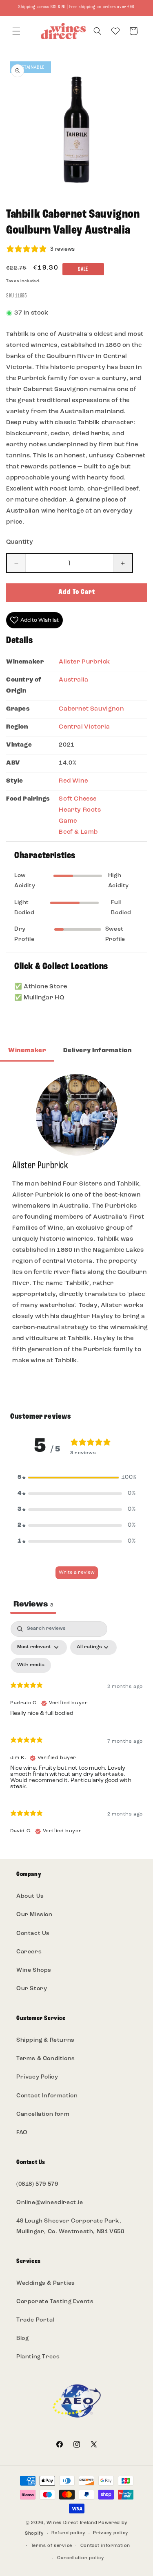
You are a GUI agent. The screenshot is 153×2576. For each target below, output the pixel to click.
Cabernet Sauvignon (91, 709)
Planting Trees (38, 2357)
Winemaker (27, 1051)
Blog (22, 2339)
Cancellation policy (80, 2558)
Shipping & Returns (45, 2040)
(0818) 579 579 (37, 2184)
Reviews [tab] (33, 1604)
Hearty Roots (80, 810)
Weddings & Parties (46, 2283)
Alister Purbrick (84, 662)
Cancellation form (43, 2114)
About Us (30, 1896)
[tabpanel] (76, 1732)
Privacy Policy (37, 2077)
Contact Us (33, 1934)
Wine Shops (34, 1970)
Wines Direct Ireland (72, 2523)
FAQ (22, 2133)
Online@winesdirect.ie (50, 2203)
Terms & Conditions (46, 2059)
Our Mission (34, 1915)
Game (68, 821)
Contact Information (47, 2096)
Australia (73, 680)
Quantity (20, 542)
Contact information (105, 2546)
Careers (29, 1952)
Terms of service (52, 2546)
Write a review (77, 1573)
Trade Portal (35, 2320)
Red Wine (73, 781)
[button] (16, 31)
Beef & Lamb (78, 832)
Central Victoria (84, 727)
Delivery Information (97, 1051)
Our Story (32, 1989)
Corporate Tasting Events (55, 2302)
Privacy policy (111, 2533)
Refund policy (68, 2533)
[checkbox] (31, 1665)
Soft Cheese (78, 799)
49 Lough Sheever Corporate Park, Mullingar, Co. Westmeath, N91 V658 (70, 2226)
